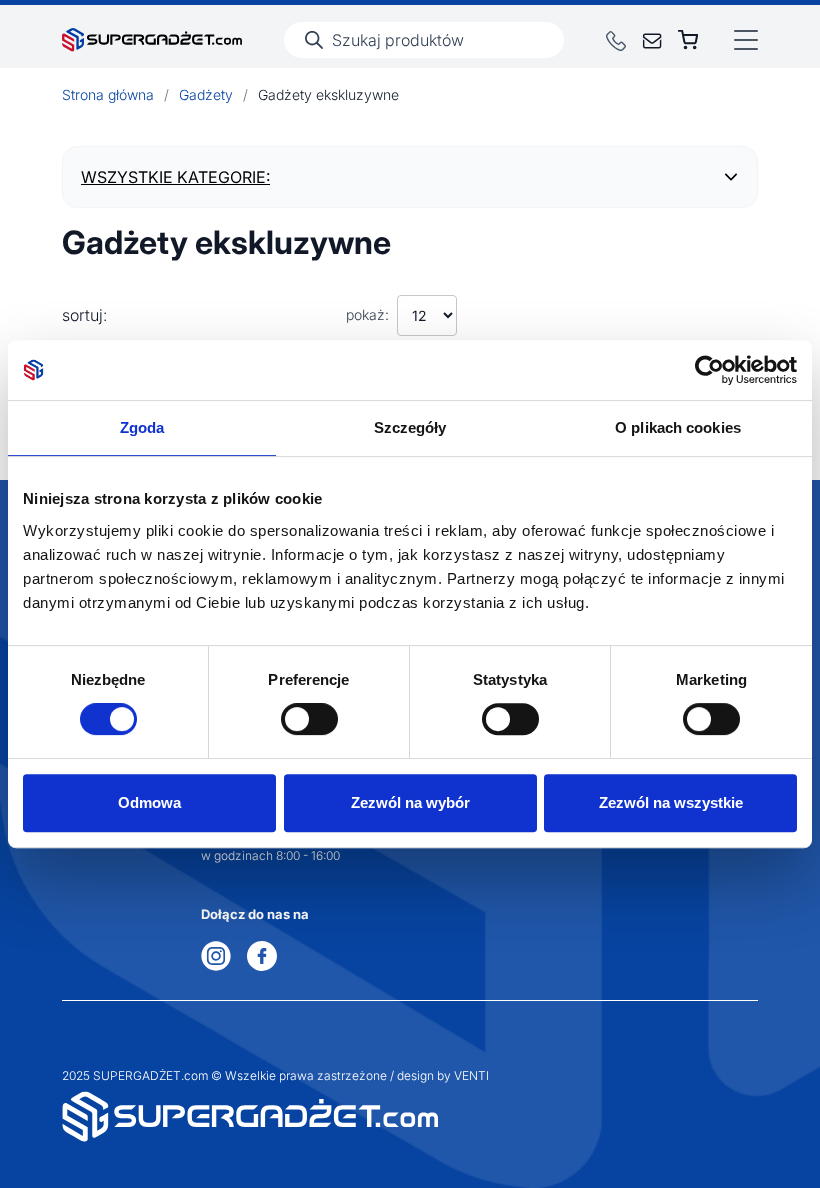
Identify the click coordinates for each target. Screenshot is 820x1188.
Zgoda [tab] (142, 427)
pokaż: (367, 314)
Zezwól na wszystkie (671, 802)
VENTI (471, 1075)
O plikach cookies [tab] (678, 427)
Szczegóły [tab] (410, 427)
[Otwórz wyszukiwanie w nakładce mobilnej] (424, 40)
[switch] (309, 719)
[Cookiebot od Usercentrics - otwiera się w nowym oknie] (709, 370)
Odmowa (149, 802)
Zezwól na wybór (410, 802)
